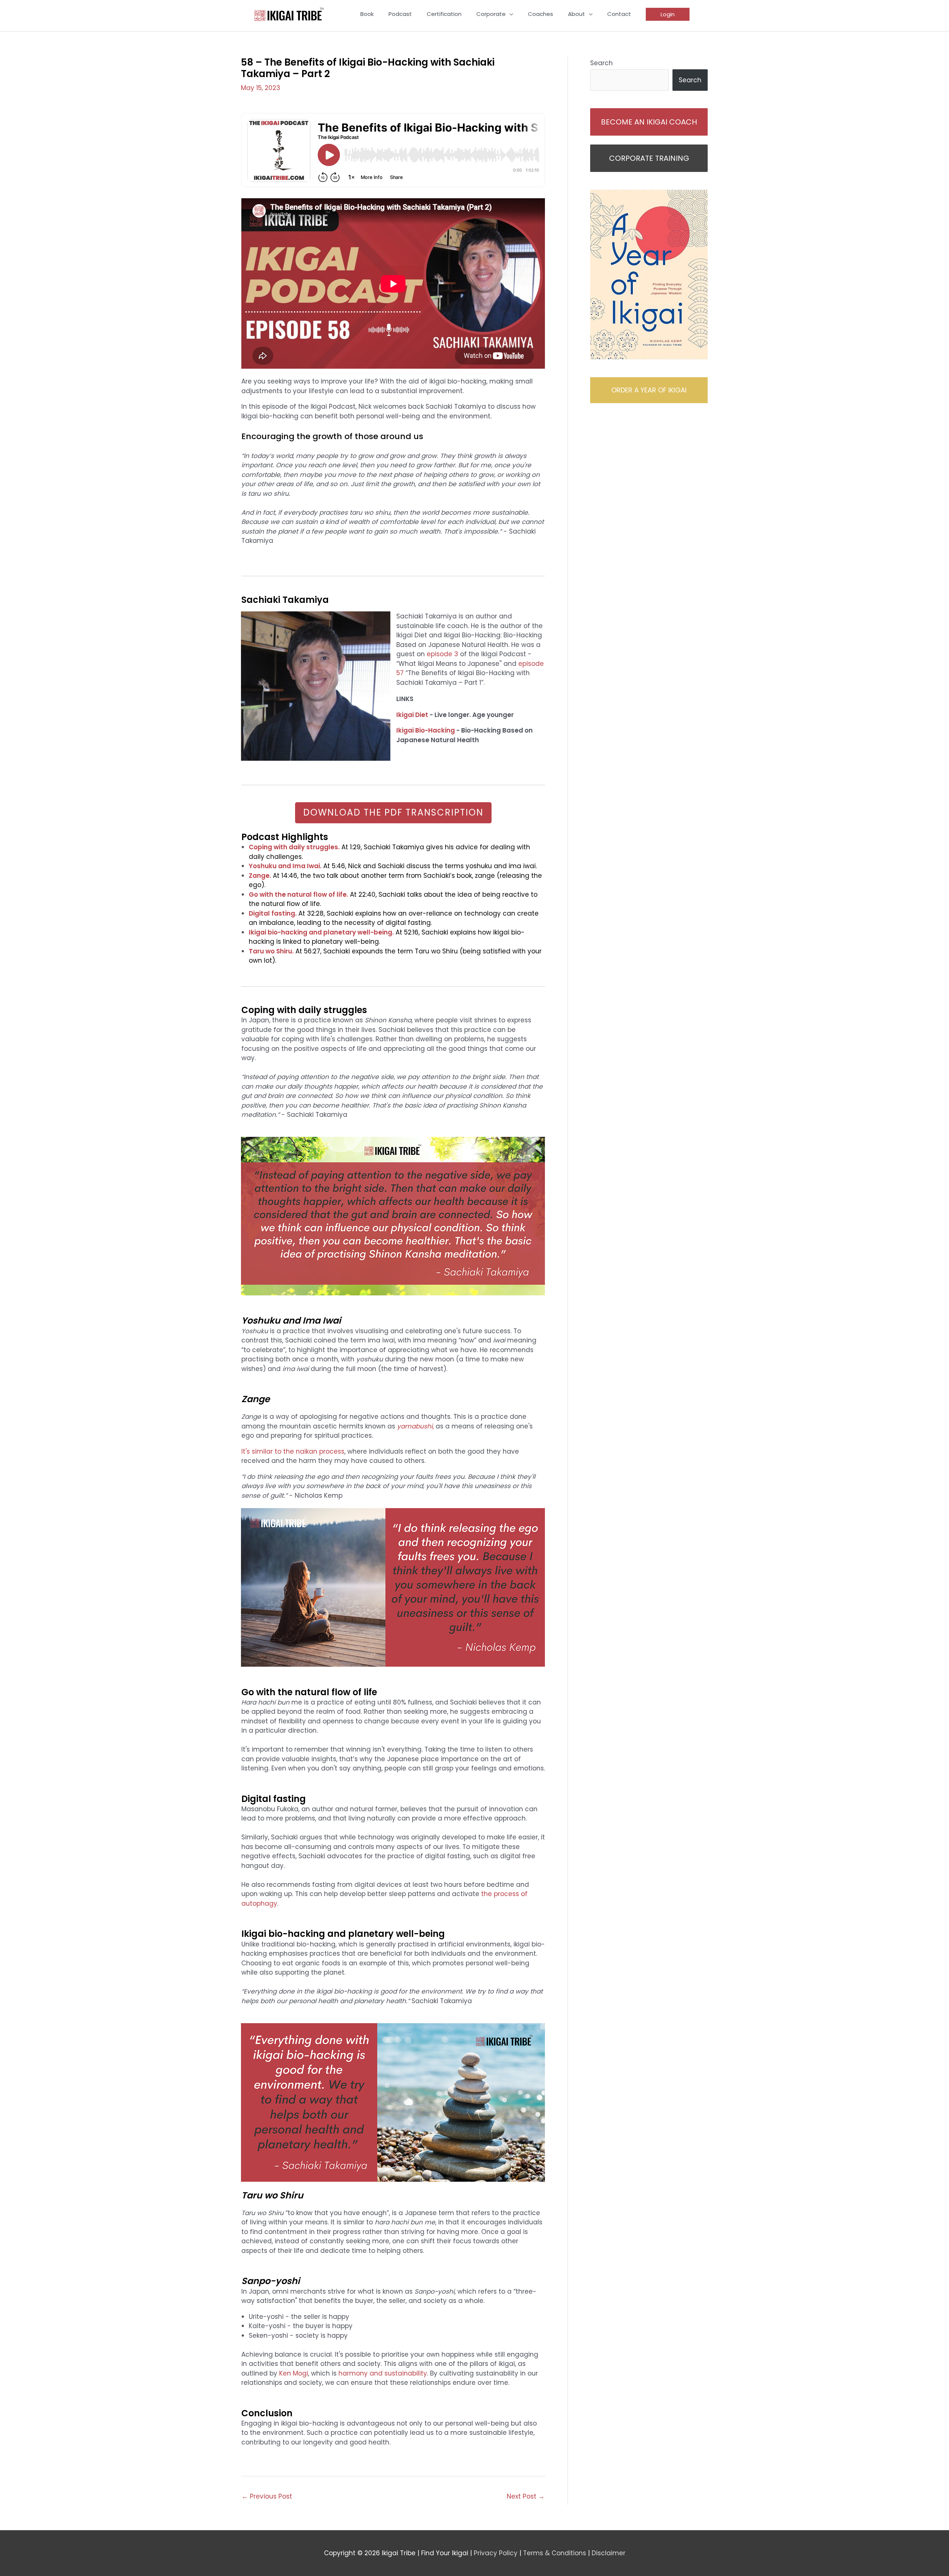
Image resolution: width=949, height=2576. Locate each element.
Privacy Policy (496, 2553)
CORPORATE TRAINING (649, 158)
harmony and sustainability (382, 2373)
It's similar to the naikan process (293, 1451)
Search (601, 63)
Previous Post (267, 2496)
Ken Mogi (293, 2373)
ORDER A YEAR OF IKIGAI (649, 390)
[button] (668, 14)
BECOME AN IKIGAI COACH (649, 122)
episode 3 (442, 654)
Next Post (526, 2496)
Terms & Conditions (555, 2553)
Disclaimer (609, 2553)
